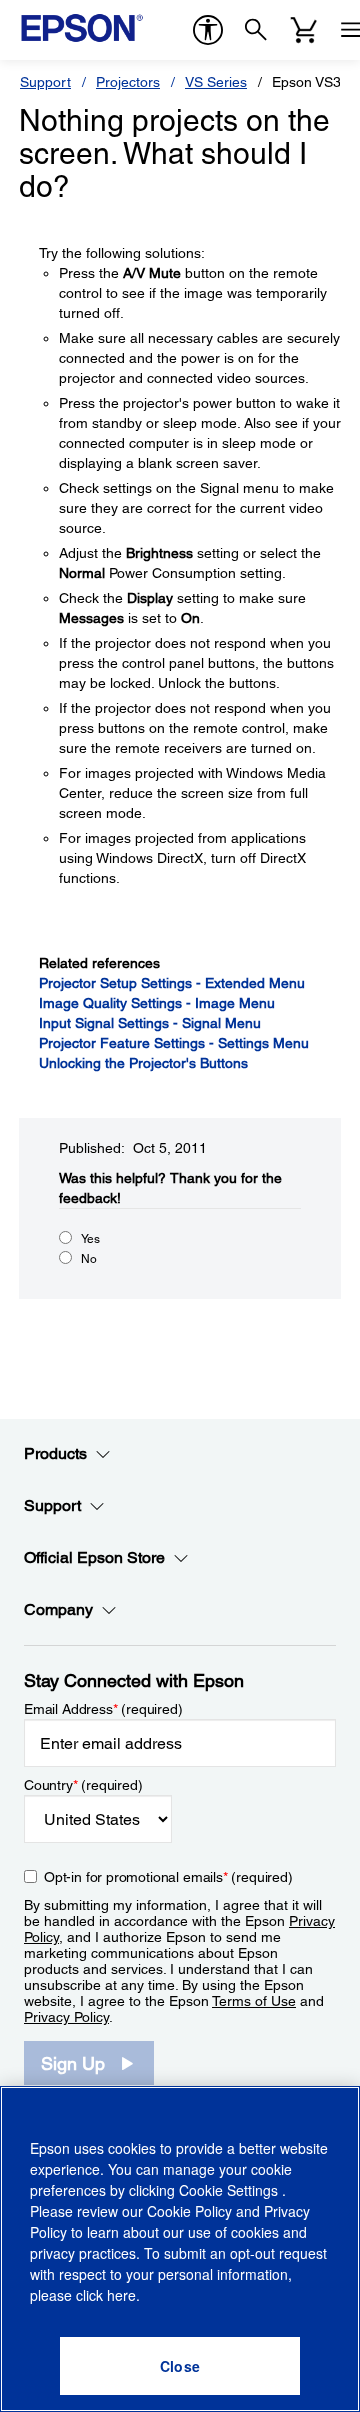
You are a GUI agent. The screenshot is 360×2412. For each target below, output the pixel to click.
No (89, 1259)
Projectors (128, 82)
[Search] (256, 30)
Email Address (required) (103, 1709)
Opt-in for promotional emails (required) (168, 1877)
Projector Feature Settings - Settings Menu (174, 1043)
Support (45, 82)
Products (55, 1453)
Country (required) (83, 1785)
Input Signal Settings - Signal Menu (150, 1023)
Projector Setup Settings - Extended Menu (172, 983)
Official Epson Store (94, 1557)
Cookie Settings (230, 2190)
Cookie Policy (189, 2211)
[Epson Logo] (82, 28)
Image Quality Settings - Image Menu (157, 1003)
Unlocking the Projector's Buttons (143, 1063)
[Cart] (304, 30)
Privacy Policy (66, 2017)
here (121, 2295)
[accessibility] (208, 30)
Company (58, 1609)
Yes (90, 1239)
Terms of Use (254, 2001)
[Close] (180, 2366)
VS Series (216, 82)
